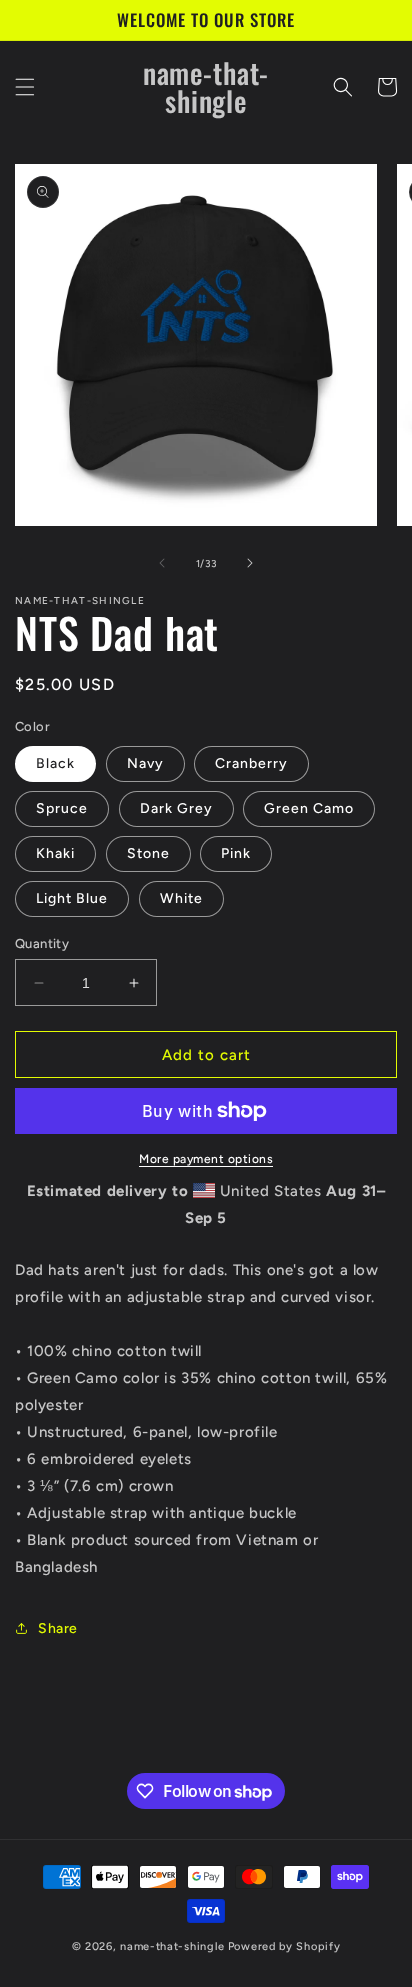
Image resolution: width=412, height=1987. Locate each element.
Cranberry (251, 763)
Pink (236, 853)
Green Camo (309, 808)
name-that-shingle (172, 1946)
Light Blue (72, 898)
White (181, 898)
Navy (145, 763)
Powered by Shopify (284, 1946)
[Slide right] (250, 563)
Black (55, 763)
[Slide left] (162, 563)
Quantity (42, 943)
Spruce (62, 808)
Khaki (55, 853)
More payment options (206, 1159)
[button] (25, 87)
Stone (148, 853)
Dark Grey (176, 808)
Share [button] (58, 1628)
